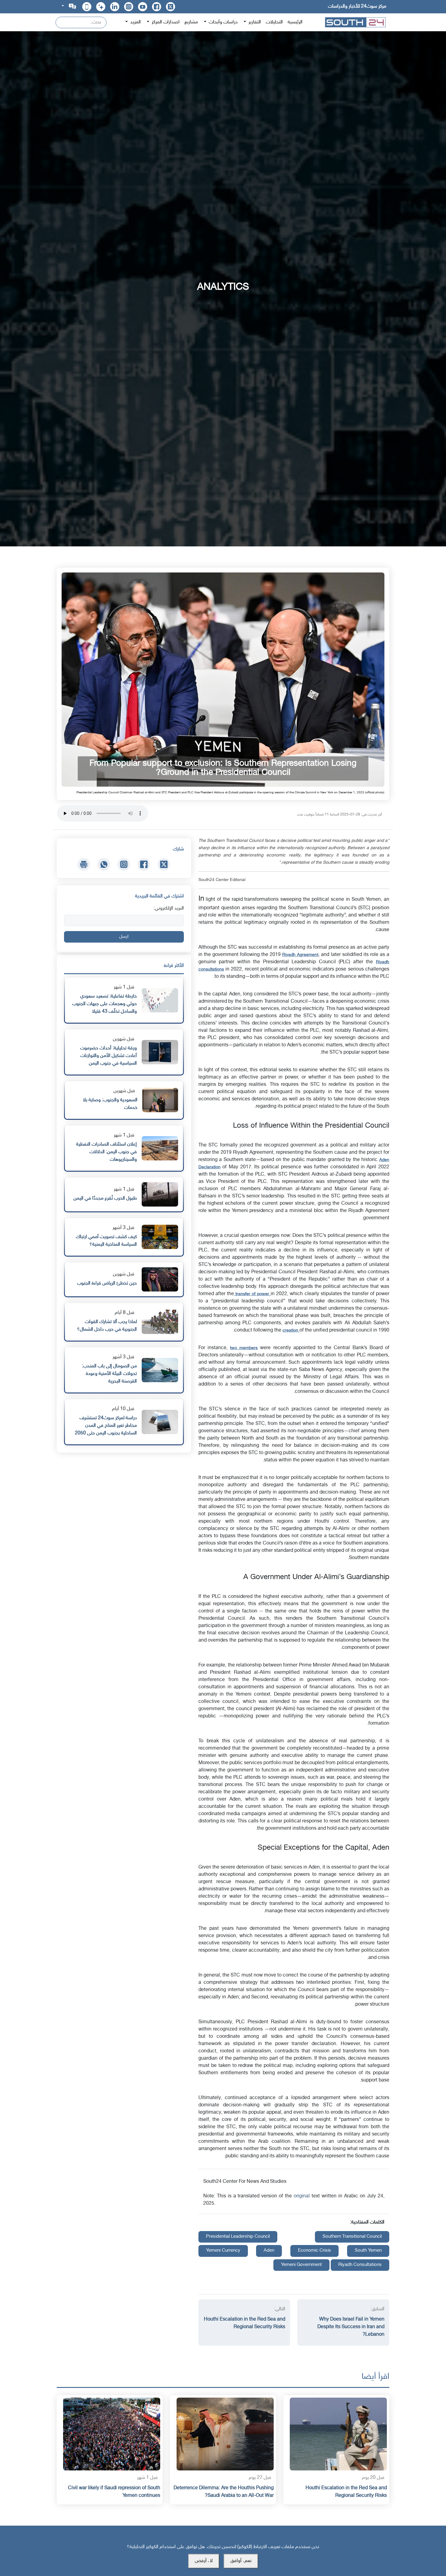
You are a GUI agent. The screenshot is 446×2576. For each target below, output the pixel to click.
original (303, 2196)
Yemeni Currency (223, 2251)
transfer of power (252, 1294)
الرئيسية (295, 22)
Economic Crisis (314, 2251)
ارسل (124, 937)
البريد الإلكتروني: (169, 908)
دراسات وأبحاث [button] (223, 22)
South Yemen (368, 2251)
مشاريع (191, 22)
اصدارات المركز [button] (165, 22)
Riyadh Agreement (300, 955)
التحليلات (274, 22)
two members (244, 1348)
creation (291, 1330)
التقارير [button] (254, 22)
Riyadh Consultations (360, 2265)
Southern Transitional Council (352, 2237)
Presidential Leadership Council (238, 2237)
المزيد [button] (135, 22)
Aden (269, 2251)
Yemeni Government (301, 2265)
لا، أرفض (204, 2561)
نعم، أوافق (241, 2561)
